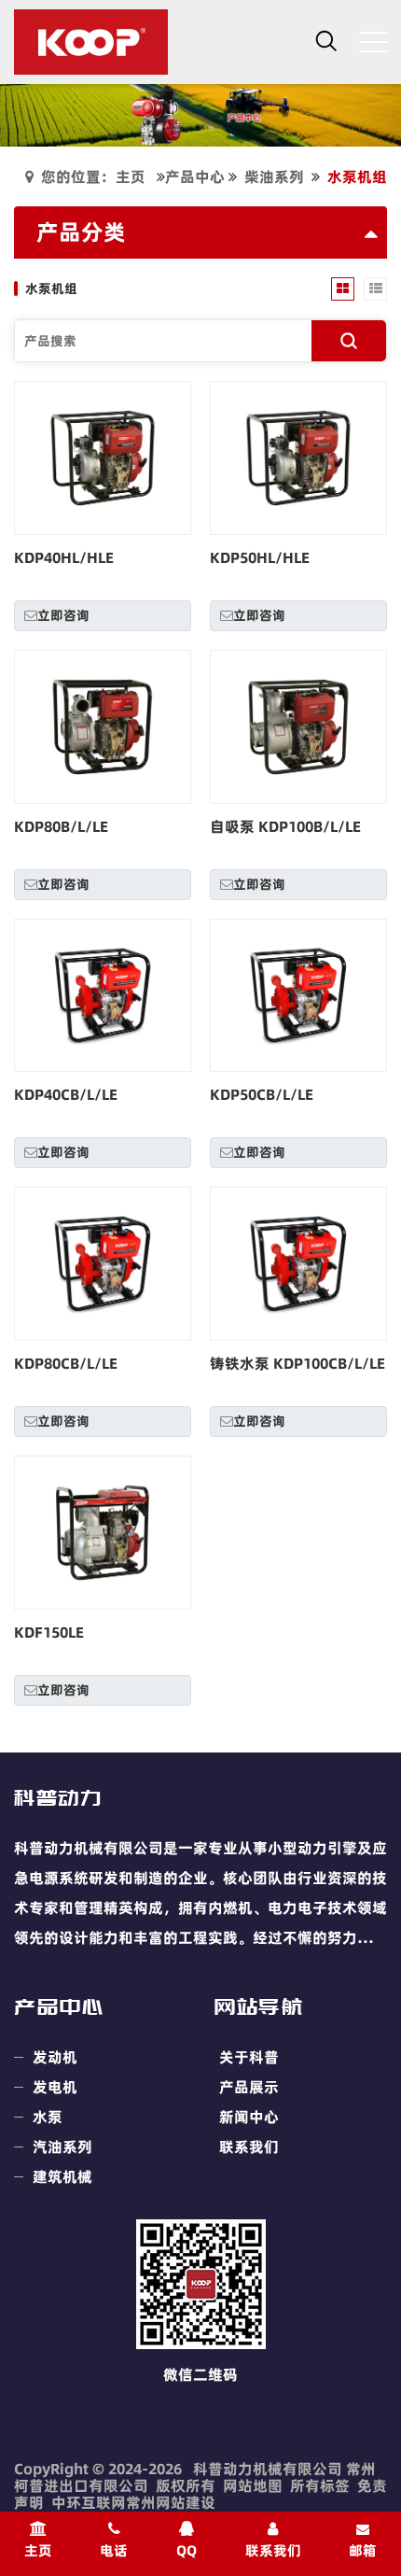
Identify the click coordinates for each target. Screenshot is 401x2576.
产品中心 (195, 176)
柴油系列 (274, 176)
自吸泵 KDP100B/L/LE (285, 826)
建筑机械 (62, 2176)
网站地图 (253, 2485)
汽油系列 (62, 2147)
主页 (38, 2550)
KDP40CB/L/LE (66, 1094)
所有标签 (320, 2485)
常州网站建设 (171, 2502)
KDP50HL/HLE (260, 557)
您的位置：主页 (93, 176)
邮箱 (363, 2550)
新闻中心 (249, 2117)
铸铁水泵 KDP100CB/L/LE (297, 1363)
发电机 (55, 2087)
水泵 (48, 2117)
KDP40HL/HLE (64, 557)
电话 (114, 2550)
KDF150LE (49, 1632)
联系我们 (249, 2147)
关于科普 (249, 2057)
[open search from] (326, 40)
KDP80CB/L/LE (66, 1363)
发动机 (55, 2057)
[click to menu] (373, 42)
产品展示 (249, 2087)
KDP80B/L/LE (61, 826)
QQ (187, 2550)
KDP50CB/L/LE (262, 1094)
